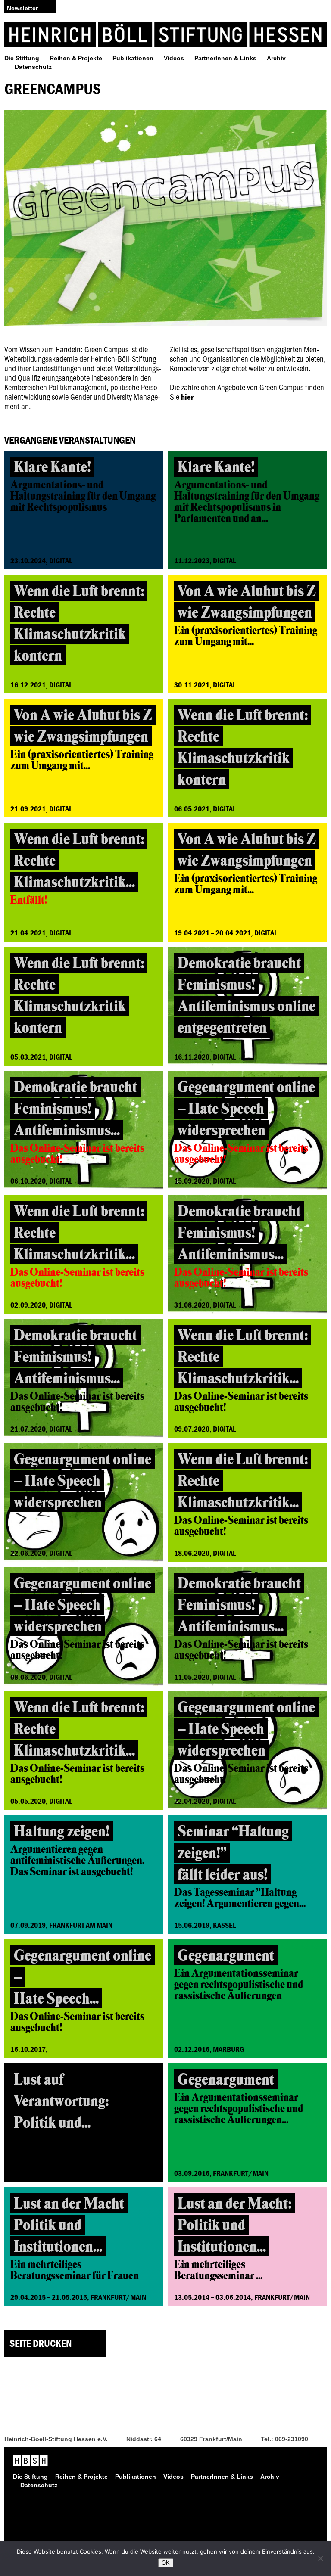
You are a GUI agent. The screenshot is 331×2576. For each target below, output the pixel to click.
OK (166, 2563)
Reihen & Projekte (76, 58)
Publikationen (133, 58)
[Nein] (320, 2558)
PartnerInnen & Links (225, 58)
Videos (174, 58)
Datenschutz (33, 67)
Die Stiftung (22, 58)
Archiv (276, 58)
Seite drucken (41, 2343)
